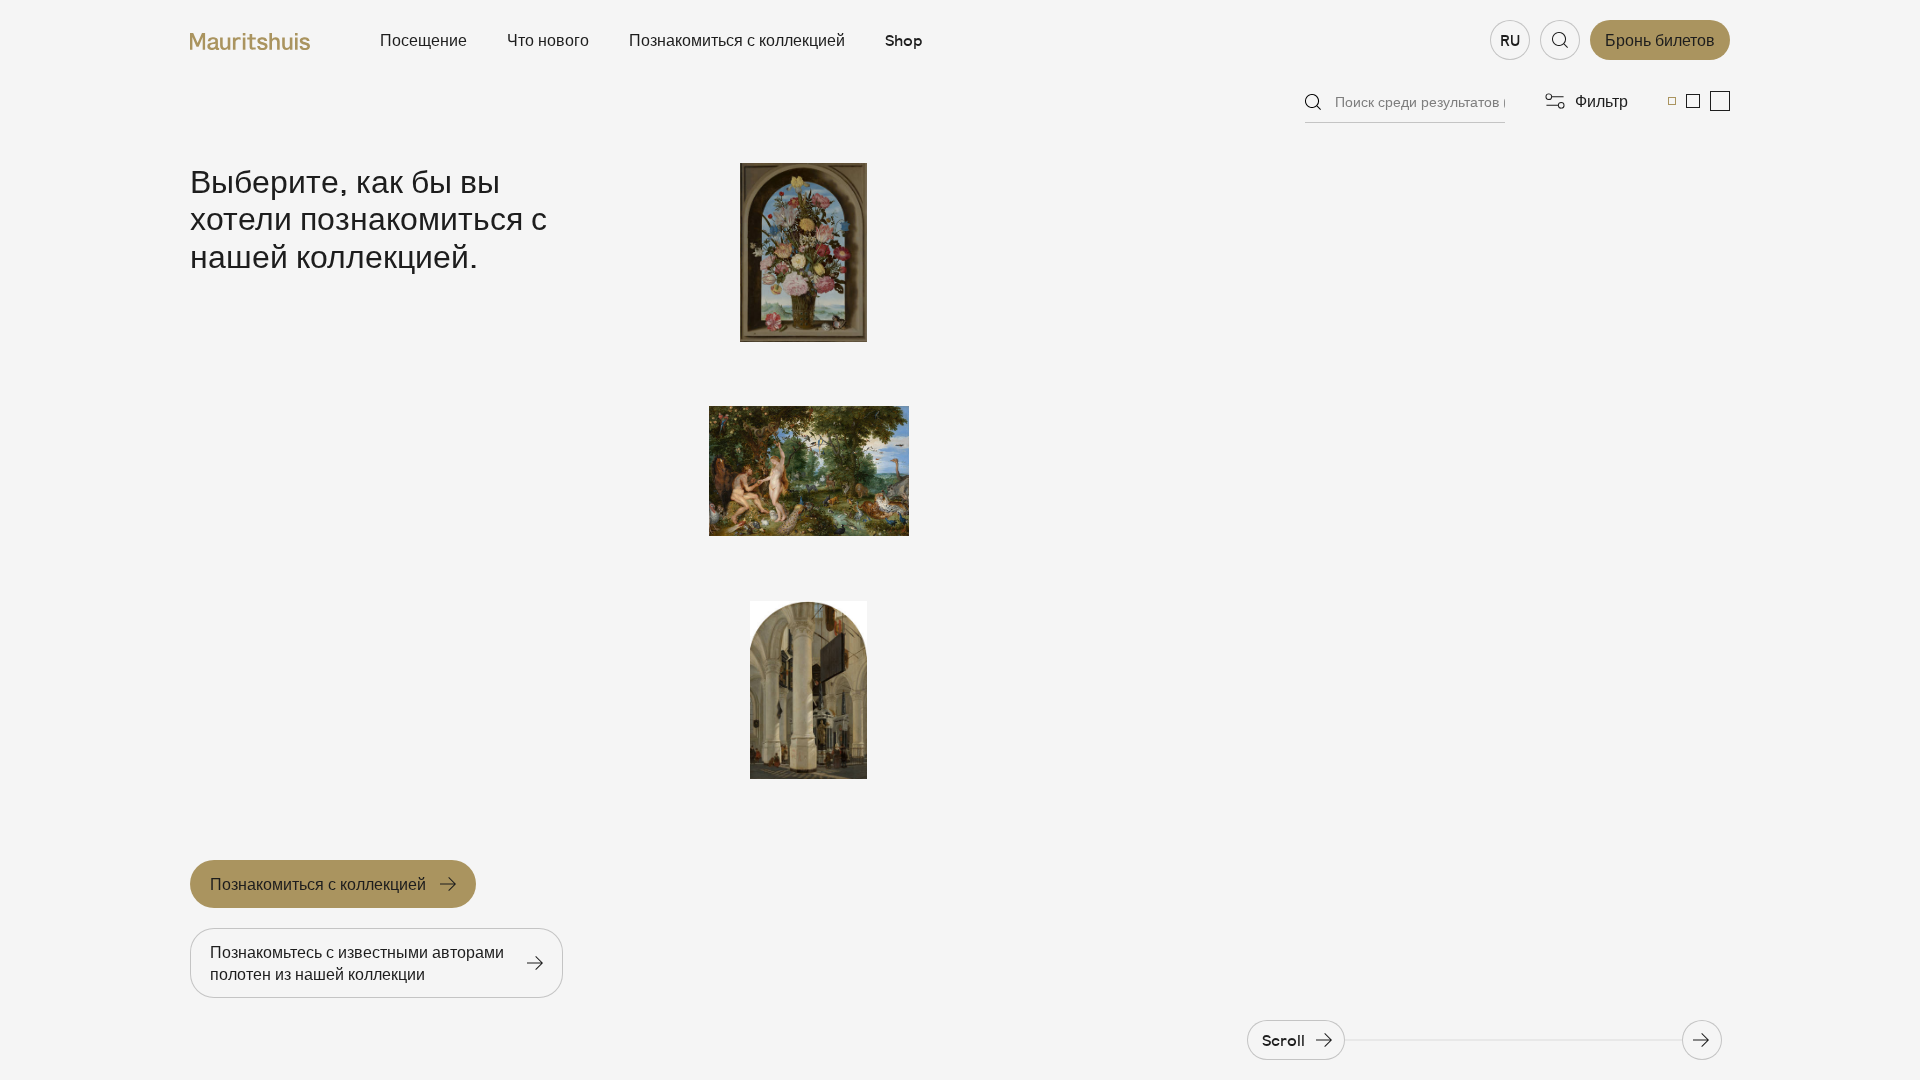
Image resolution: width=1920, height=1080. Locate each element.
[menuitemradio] (1672, 101)
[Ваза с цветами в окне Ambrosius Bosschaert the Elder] (809, 252)
